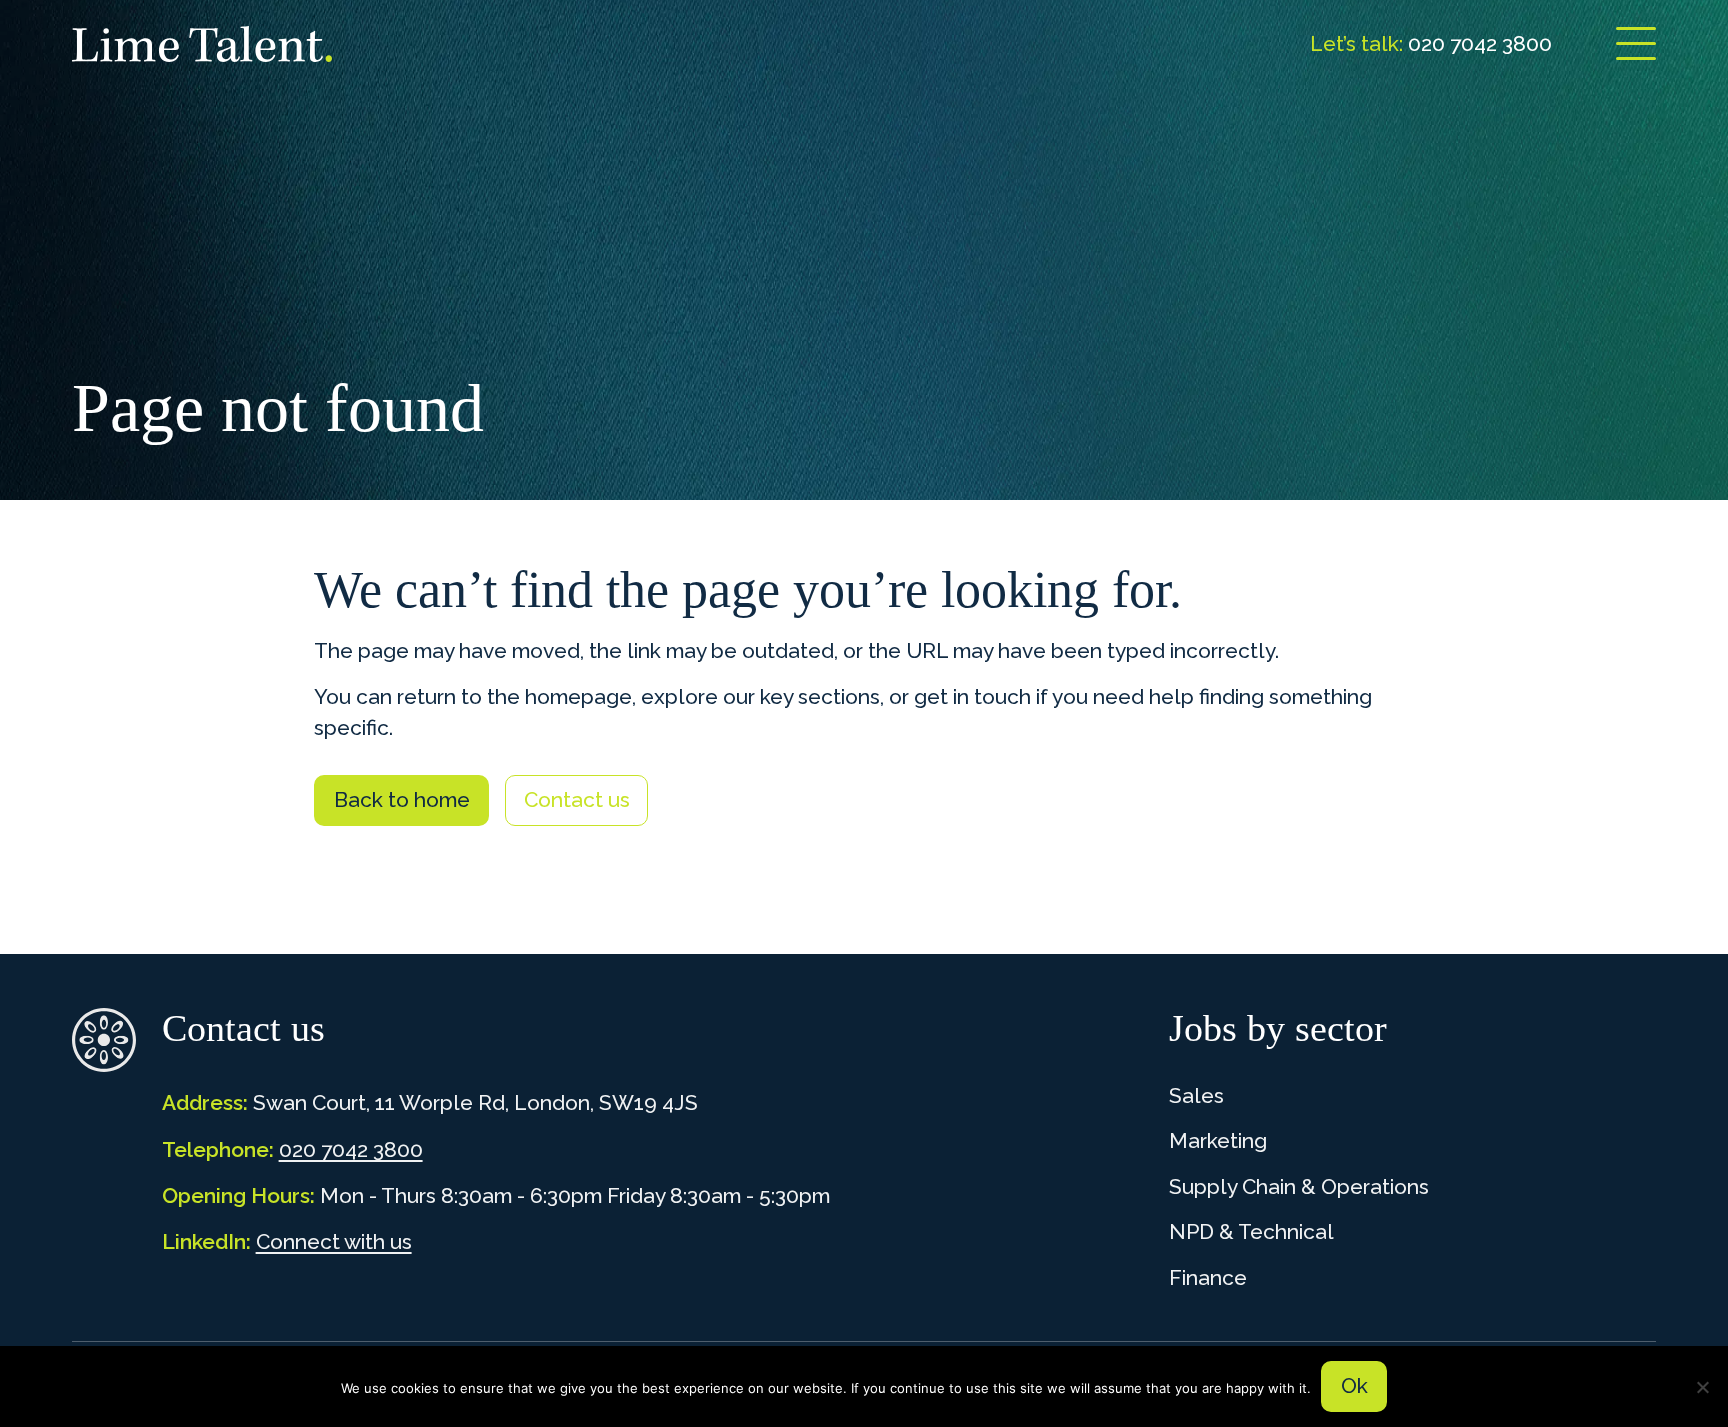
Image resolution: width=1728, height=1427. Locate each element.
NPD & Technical (1251, 1231)
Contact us (577, 799)
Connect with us (334, 1241)
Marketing (1218, 1140)
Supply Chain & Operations (1299, 1186)
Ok (1354, 1385)
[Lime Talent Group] (202, 44)
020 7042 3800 (351, 1149)
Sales (1196, 1095)
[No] (1703, 1387)
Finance (1208, 1277)
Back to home (402, 799)
